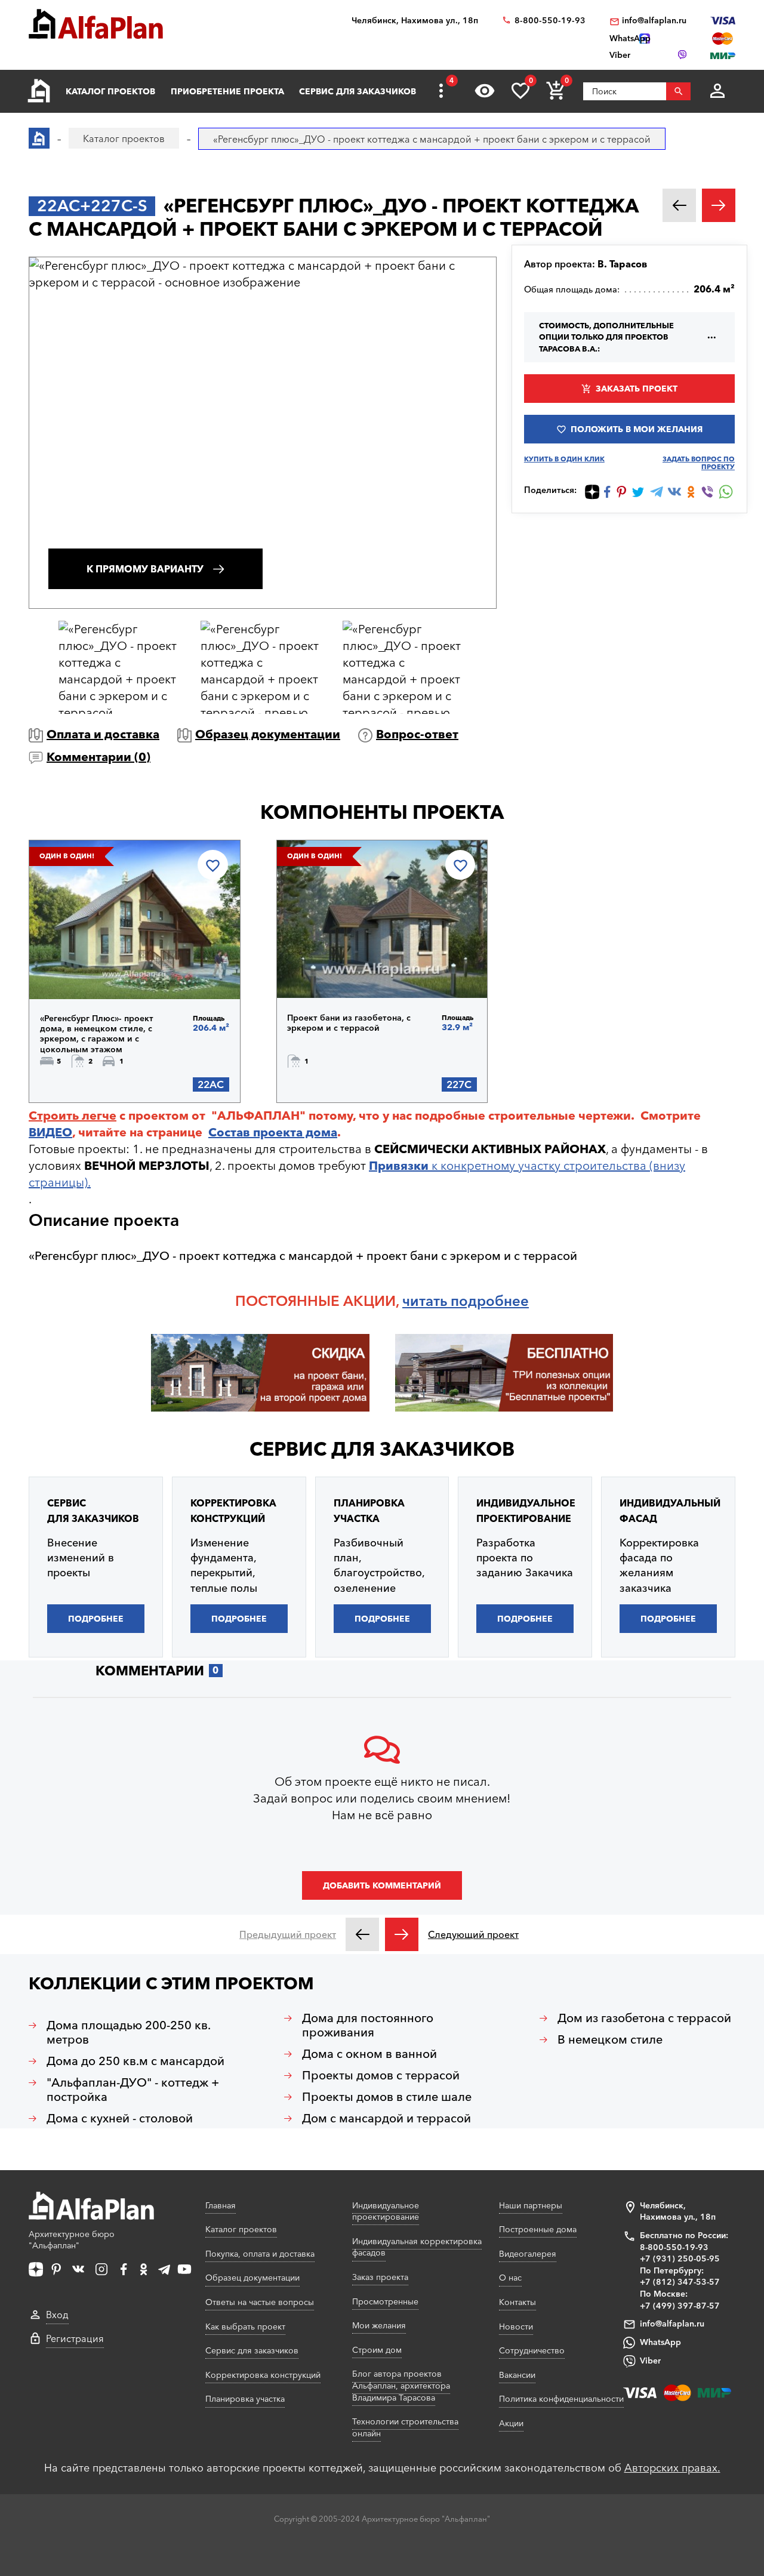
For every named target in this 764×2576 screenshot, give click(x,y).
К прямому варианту (145, 569)
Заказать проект (637, 389)
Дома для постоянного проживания (368, 2025)
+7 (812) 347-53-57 (680, 2282)
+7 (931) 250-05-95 (680, 2258)
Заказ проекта (380, 2277)
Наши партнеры (531, 2205)
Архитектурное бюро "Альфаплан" (72, 2240)
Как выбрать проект (245, 2327)
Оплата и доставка (103, 734)
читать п (431, 1301)
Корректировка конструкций (263, 2375)
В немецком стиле (610, 2039)
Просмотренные (385, 2301)
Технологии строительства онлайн (405, 2427)
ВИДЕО (50, 1132)
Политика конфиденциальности (561, 2399)
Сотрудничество (532, 2350)
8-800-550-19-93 (550, 21)
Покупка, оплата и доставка (260, 2254)
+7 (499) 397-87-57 (680, 2306)
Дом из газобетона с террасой (644, 2018)
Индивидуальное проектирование (386, 2211)
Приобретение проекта (227, 91)
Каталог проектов (110, 91)
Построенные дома (538, 2229)
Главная (221, 2205)
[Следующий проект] (402, 1934)
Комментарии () (98, 757)
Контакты (517, 2302)
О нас (510, 2278)
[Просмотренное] (485, 91)
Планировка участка (245, 2399)
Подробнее (101, 968)
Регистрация (75, 2338)
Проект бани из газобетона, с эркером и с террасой (349, 1023)
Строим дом (377, 2350)
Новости (516, 2327)
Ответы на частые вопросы (260, 2302)
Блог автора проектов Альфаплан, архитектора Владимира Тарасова (401, 2385)
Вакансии (517, 2375)
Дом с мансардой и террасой (386, 2118)
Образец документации (268, 734)
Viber (650, 2361)
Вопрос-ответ (417, 734)
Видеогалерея (528, 2254)
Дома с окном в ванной (369, 2054)
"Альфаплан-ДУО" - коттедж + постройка (133, 2090)
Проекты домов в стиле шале (387, 2097)
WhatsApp (660, 2342)
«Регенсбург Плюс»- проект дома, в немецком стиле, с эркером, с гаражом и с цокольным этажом (97, 1034)
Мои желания (379, 2325)
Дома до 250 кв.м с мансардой (135, 2061)
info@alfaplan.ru (654, 21)
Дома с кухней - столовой (120, 2118)
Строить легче (73, 1116)
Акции (511, 2423)
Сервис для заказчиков (358, 91)
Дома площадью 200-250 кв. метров (129, 2032)
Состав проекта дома (273, 1132)
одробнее (494, 1301)
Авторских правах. (672, 2468)
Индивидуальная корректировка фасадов (417, 2247)
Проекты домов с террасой (381, 2075)
